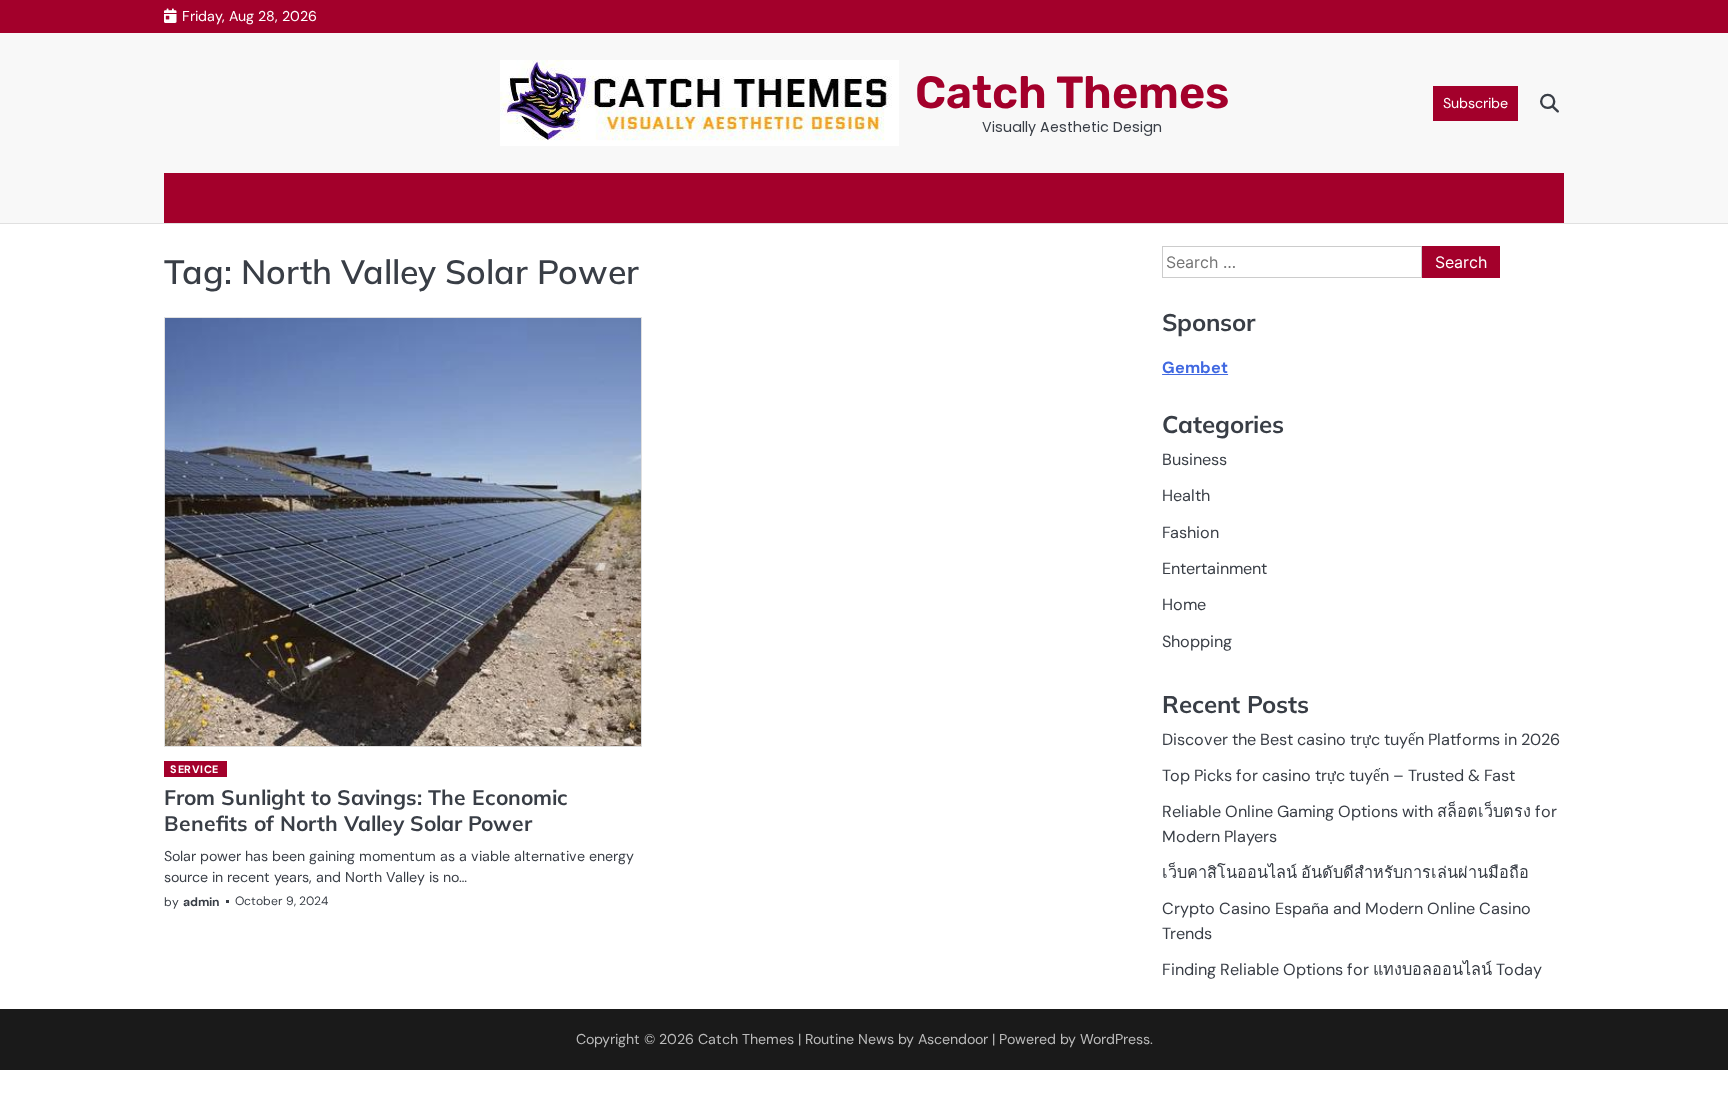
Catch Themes (1072, 92)
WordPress (1115, 1039)
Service (194, 769)
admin (201, 902)
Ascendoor (953, 1039)
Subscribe (1475, 103)
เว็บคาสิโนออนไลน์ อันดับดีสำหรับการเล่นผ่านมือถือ (1345, 872)
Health (1186, 495)
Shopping (1197, 641)
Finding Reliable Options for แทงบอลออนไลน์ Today (1352, 969)
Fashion (1190, 532)
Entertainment (1214, 568)
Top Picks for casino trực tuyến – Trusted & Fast (1338, 775)
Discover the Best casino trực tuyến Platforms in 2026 (1361, 739)
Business (1194, 459)
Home (1184, 604)
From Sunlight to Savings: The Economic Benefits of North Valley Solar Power (366, 809)
